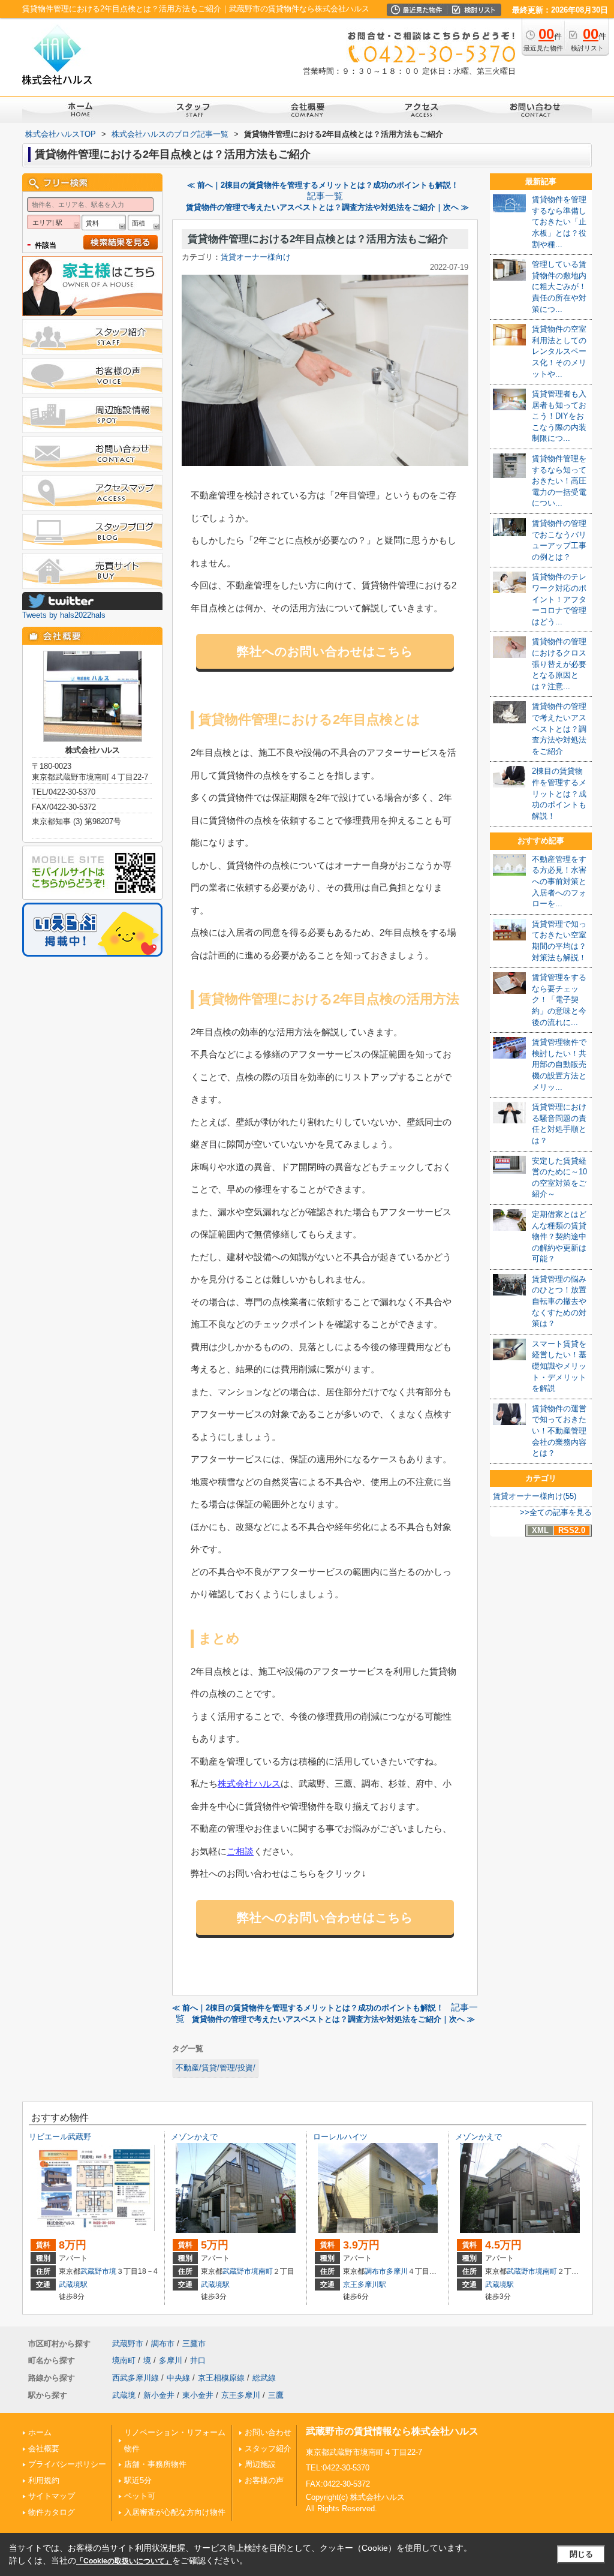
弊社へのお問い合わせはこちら (325, 651)
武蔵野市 (95, 2271)
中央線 (178, 2378)
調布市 (375, 2271)
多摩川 (397, 2271)
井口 (198, 2360)
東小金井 (198, 2395)
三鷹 (276, 2395)
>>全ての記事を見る (556, 1512)
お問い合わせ (268, 2432)
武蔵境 (124, 2395)
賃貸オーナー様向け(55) (535, 1496)
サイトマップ (52, 2496)
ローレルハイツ (340, 2137)
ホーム (40, 2432)
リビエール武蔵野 (60, 2137)
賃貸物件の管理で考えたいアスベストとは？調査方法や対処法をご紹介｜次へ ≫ (327, 207)
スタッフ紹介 (268, 2449)
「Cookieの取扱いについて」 (124, 2561)
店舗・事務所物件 (155, 2464)
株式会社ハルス (249, 1783)
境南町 (262, 2271)
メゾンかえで (194, 2137)
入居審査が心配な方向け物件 (175, 2512)
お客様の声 (264, 2480)
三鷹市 (194, 2344)
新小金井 (159, 2395)
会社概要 (44, 2449)
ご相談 (240, 1851)
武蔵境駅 (73, 2285)
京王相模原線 (221, 2378)
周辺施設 (260, 2464)
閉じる (581, 2554)
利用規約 (44, 2480)
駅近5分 (138, 2480)
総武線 (264, 2378)
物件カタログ (52, 2512)
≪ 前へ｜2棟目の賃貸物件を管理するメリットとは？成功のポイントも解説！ (323, 185)
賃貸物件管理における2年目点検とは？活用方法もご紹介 (318, 239)
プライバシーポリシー (67, 2464)
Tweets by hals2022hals (64, 615)
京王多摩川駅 (365, 2285)
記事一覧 (325, 196)
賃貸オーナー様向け (256, 257)
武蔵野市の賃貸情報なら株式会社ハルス (392, 2431)
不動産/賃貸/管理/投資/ (216, 2068)
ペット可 (140, 2496)
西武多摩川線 (136, 2378)
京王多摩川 (241, 2395)
